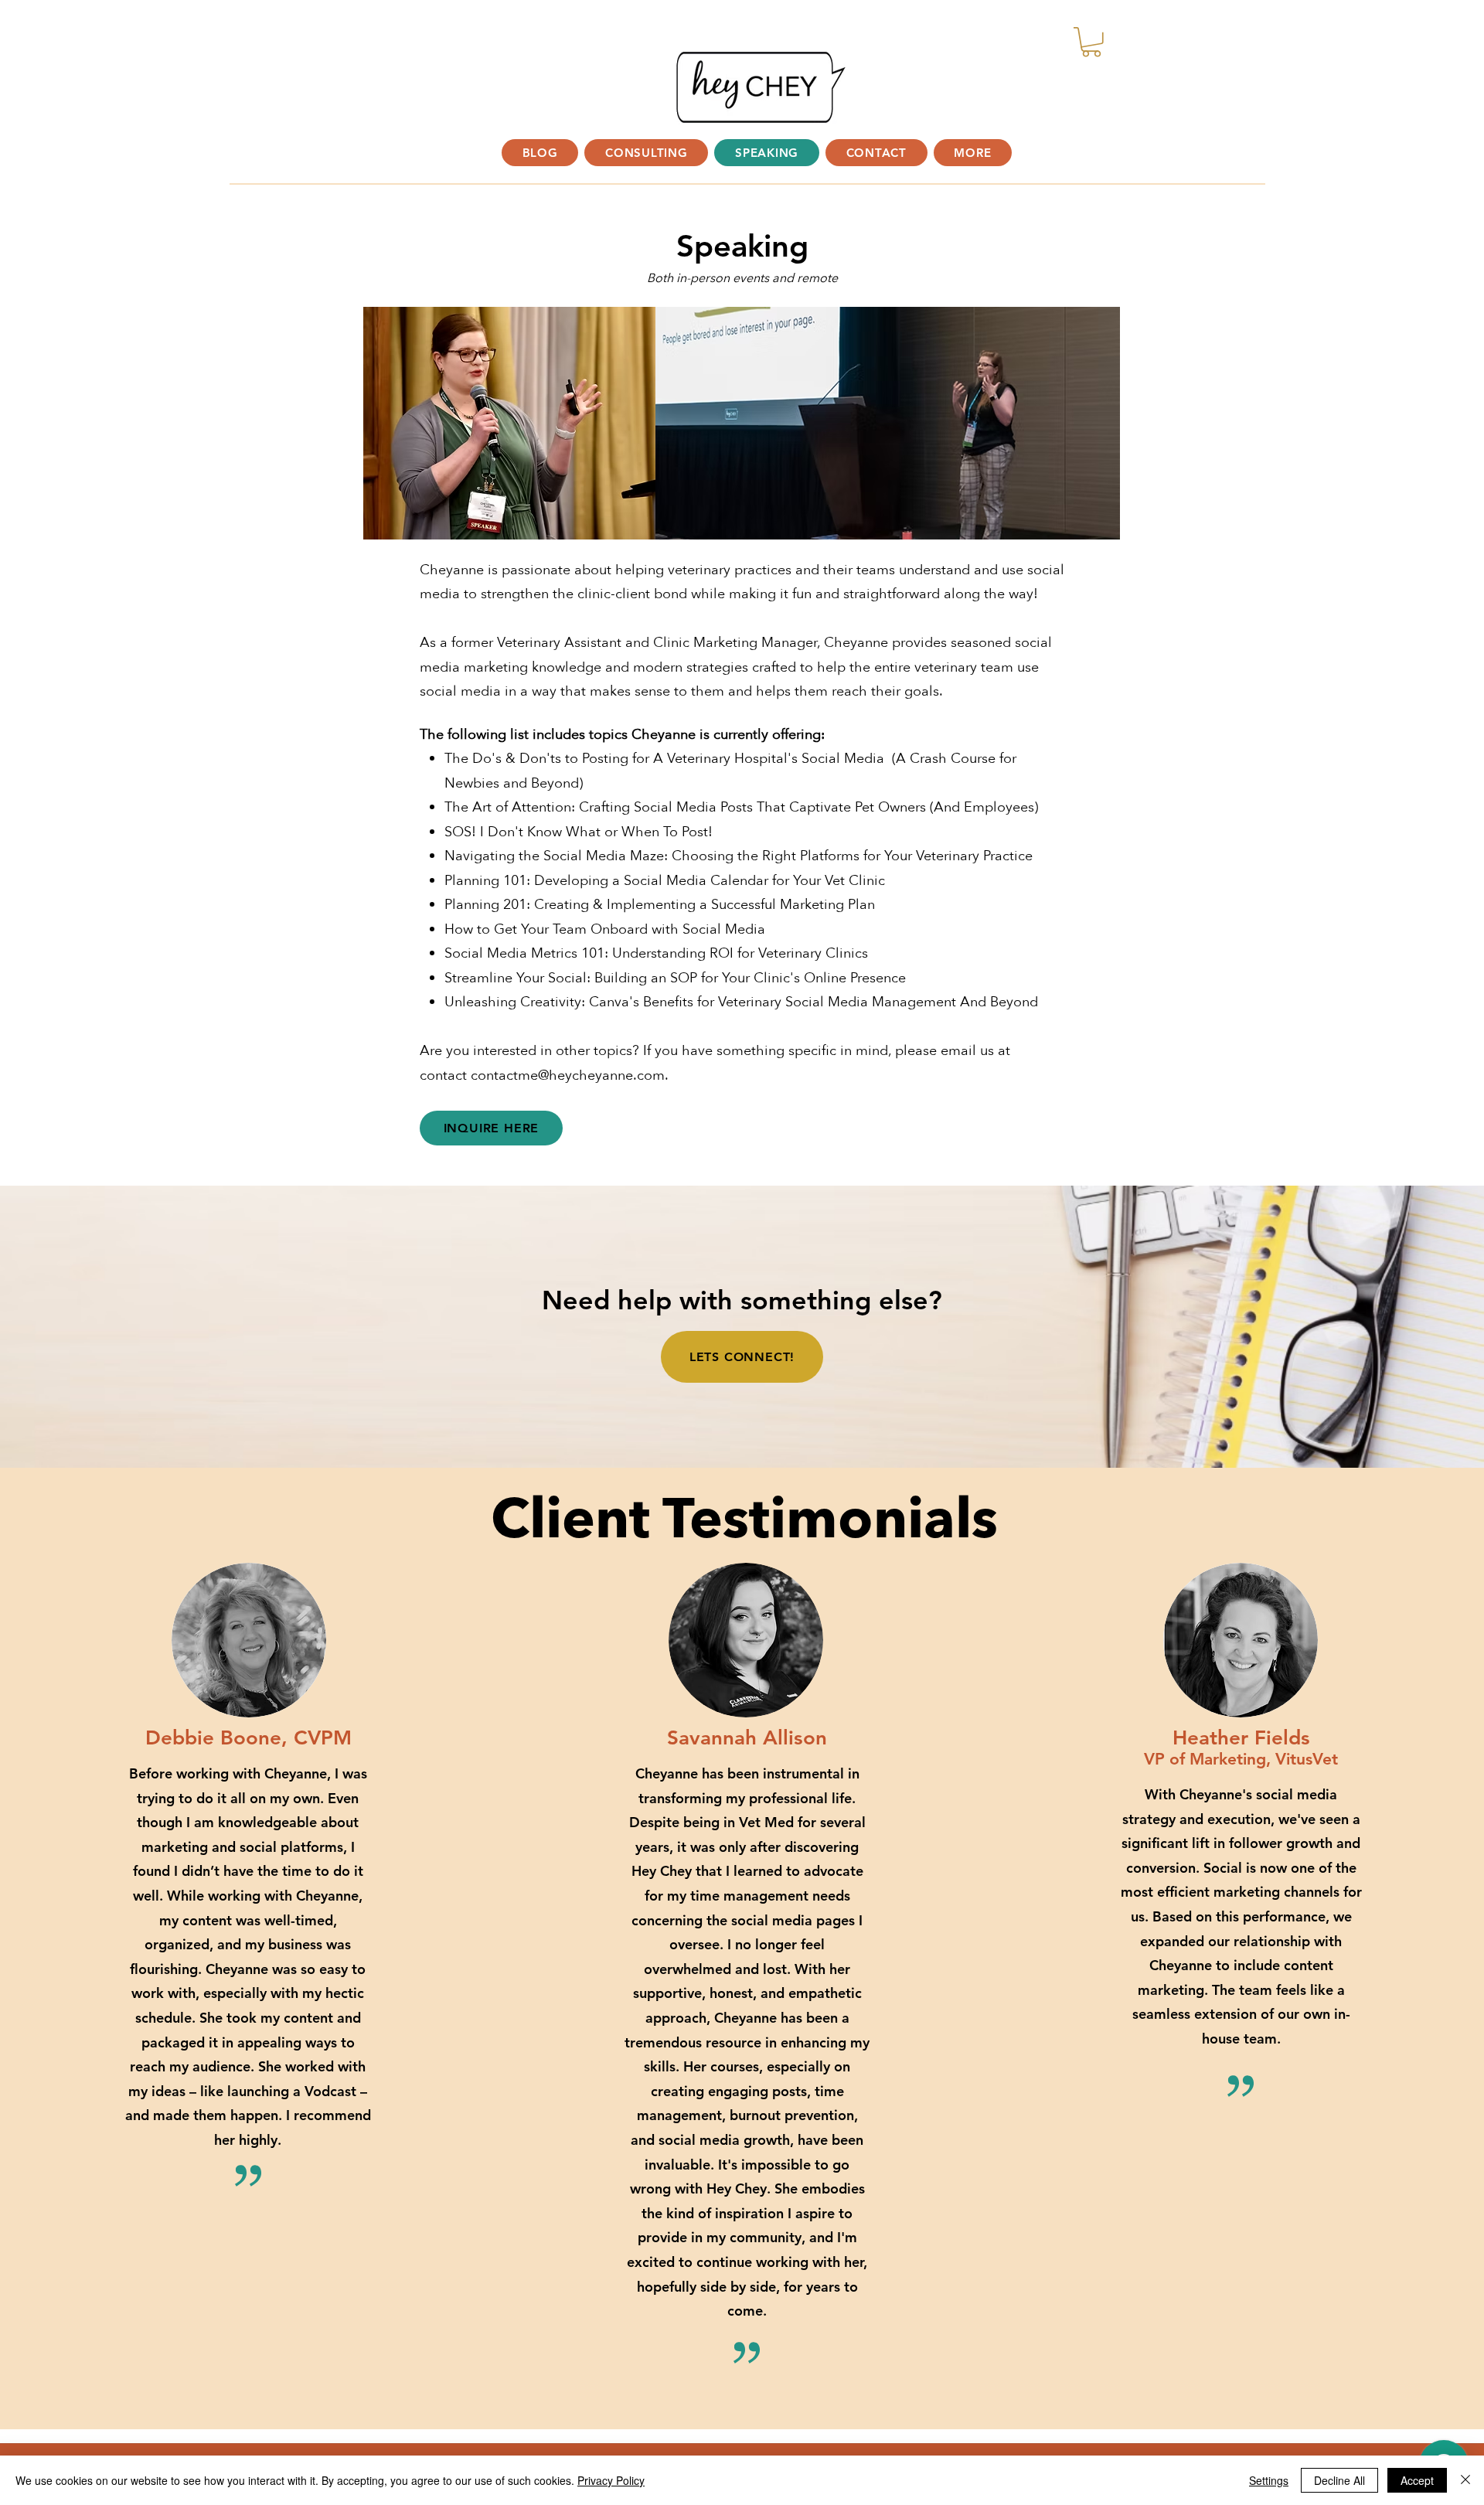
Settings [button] (1269, 2480)
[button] (973, 153)
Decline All (1339, 2480)
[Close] (1465, 2480)
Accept (1417, 2480)
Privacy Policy (611, 2480)
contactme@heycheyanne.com (568, 1076)
